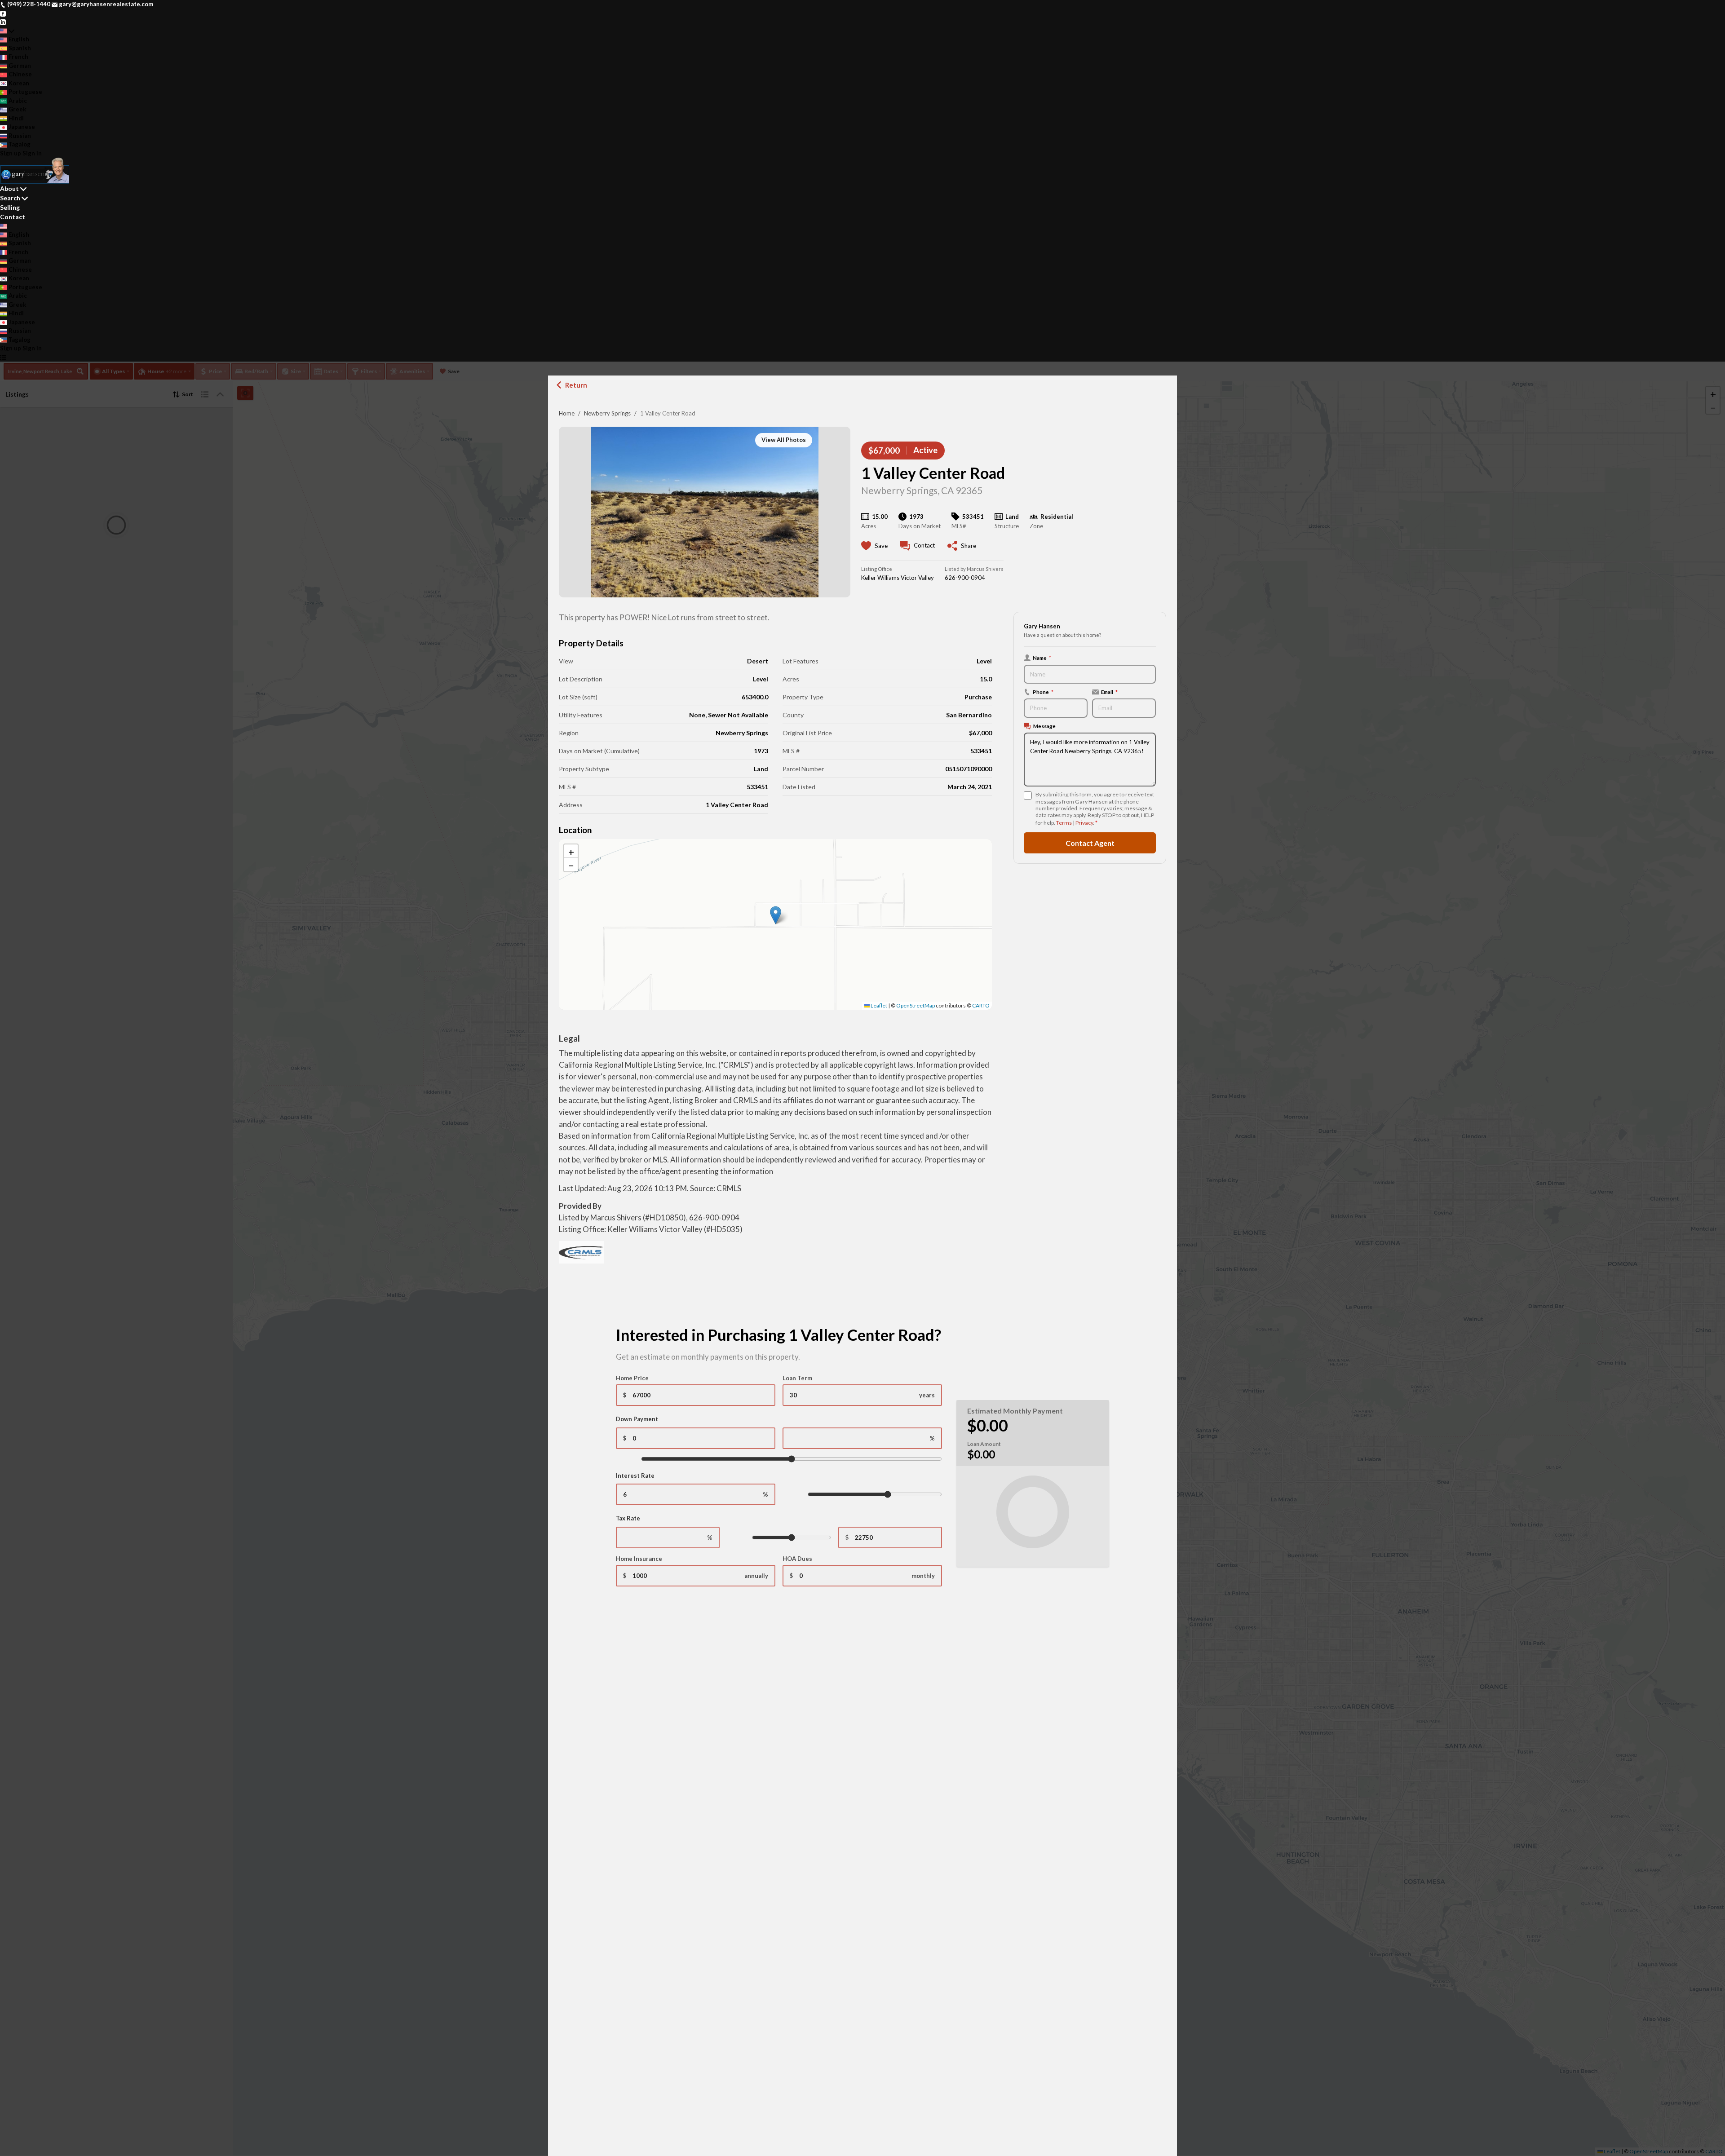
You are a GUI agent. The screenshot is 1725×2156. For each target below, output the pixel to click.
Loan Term (797, 1378)
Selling (10, 207)
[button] (776, 915)
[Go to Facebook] (3, 13)
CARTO (981, 1005)
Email (1109, 692)
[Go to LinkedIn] (3, 22)
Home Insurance (639, 1559)
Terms (1064, 823)
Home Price (632, 1378)
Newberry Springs (607, 413)
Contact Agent (1090, 843)
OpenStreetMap (916, 1005)
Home (567, 413)
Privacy (1084, 823)
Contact (13, 217)
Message (1044, 726)
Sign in (32, 153)
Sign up (11, 153)
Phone (1043, 692)
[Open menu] (3, 358)
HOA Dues (797, 1559)
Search (10, 198)
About (9, 188)
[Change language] (7, 31)
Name (1042, 658)
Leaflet (878, 1005)
